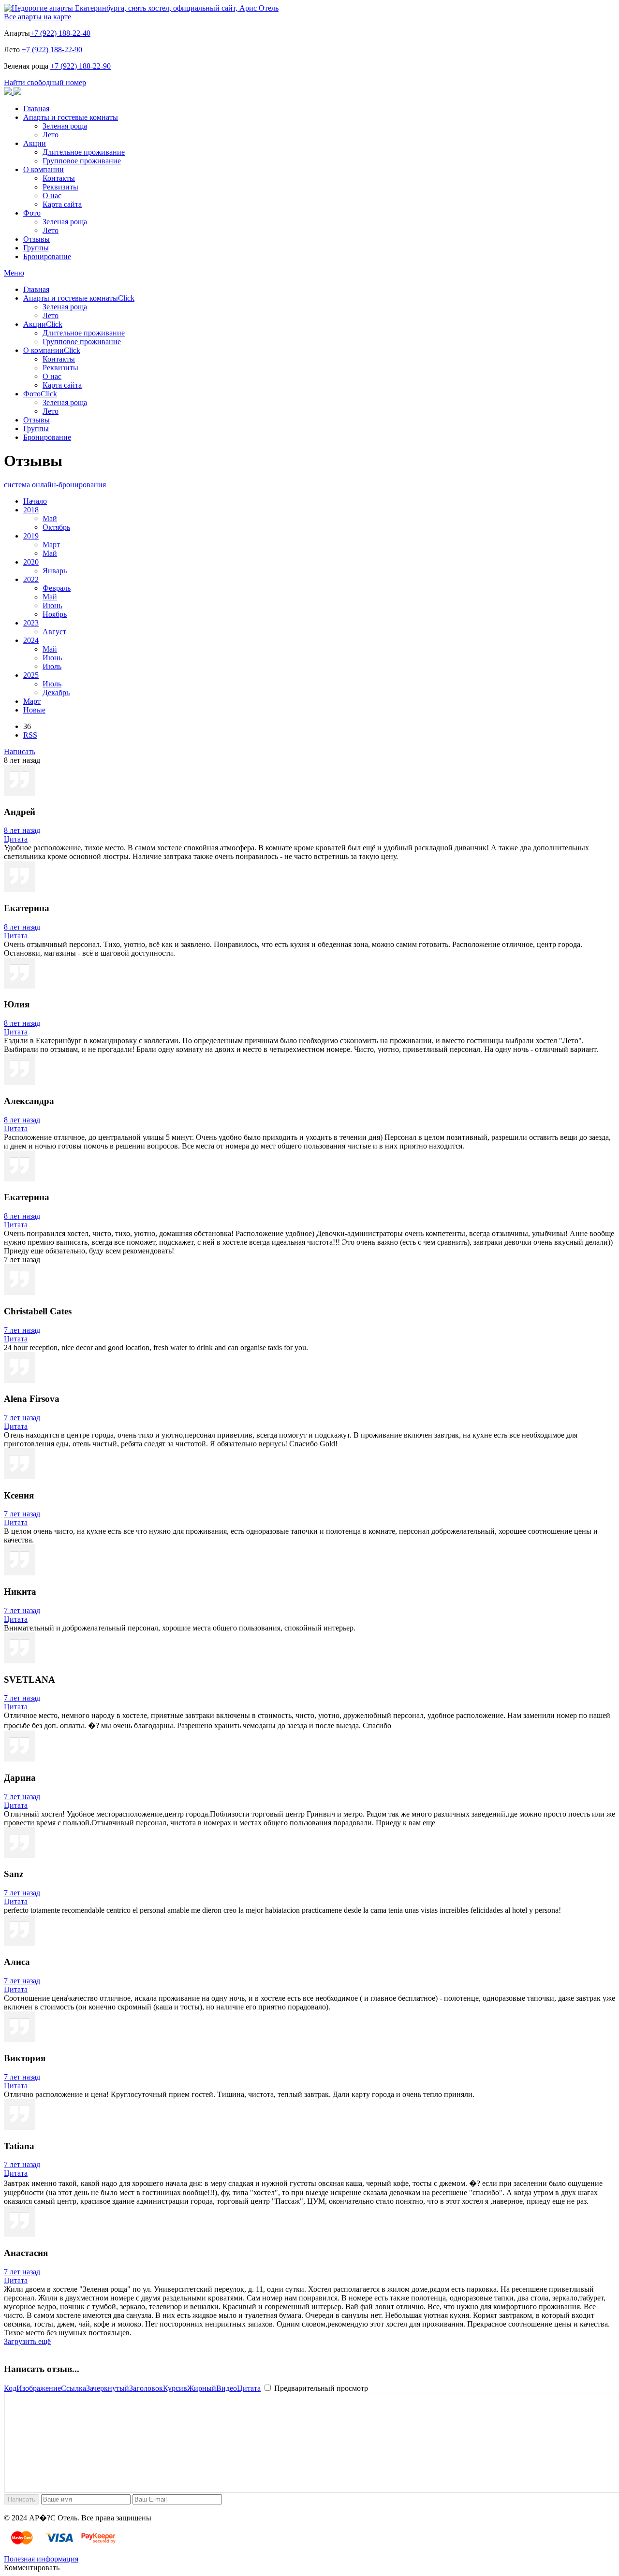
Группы (36, 248)
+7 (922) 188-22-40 (60, 33)
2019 (31, 536)
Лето (51, 135)
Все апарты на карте (37, 17)
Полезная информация (41, 2559)
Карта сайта (62, 204)
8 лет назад (22, 830)
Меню (14, 273)
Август (54, 632)
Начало (35, 501)
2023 (31, 623)
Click (126, 298)
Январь (55, 571)
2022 (31, 579)
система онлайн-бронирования (55, 485)
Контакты (59, 178)
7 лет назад (22, 1330)
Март (51, 545)
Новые (34, 710)
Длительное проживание (84, 152)
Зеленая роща (65, 126)
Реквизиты (60, 187)
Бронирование (47, 256)
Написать (20, 751)
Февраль (57, 588)
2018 (31, 510)
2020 (31, 562)
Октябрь (56, 527)
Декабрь (56, 692)
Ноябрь (55, 614)
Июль (52, 666)
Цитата (16, 839)
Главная (36, 109)
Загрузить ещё (27, 2341)
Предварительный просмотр (320, 2388)
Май (50, 518)
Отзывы (37, 239)
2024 (31, 640)
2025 (31, 675)
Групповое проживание (82, 161)
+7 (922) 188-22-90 (52, 50)
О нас (52, 196)
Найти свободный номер (45, 82)
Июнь (52, 605)
